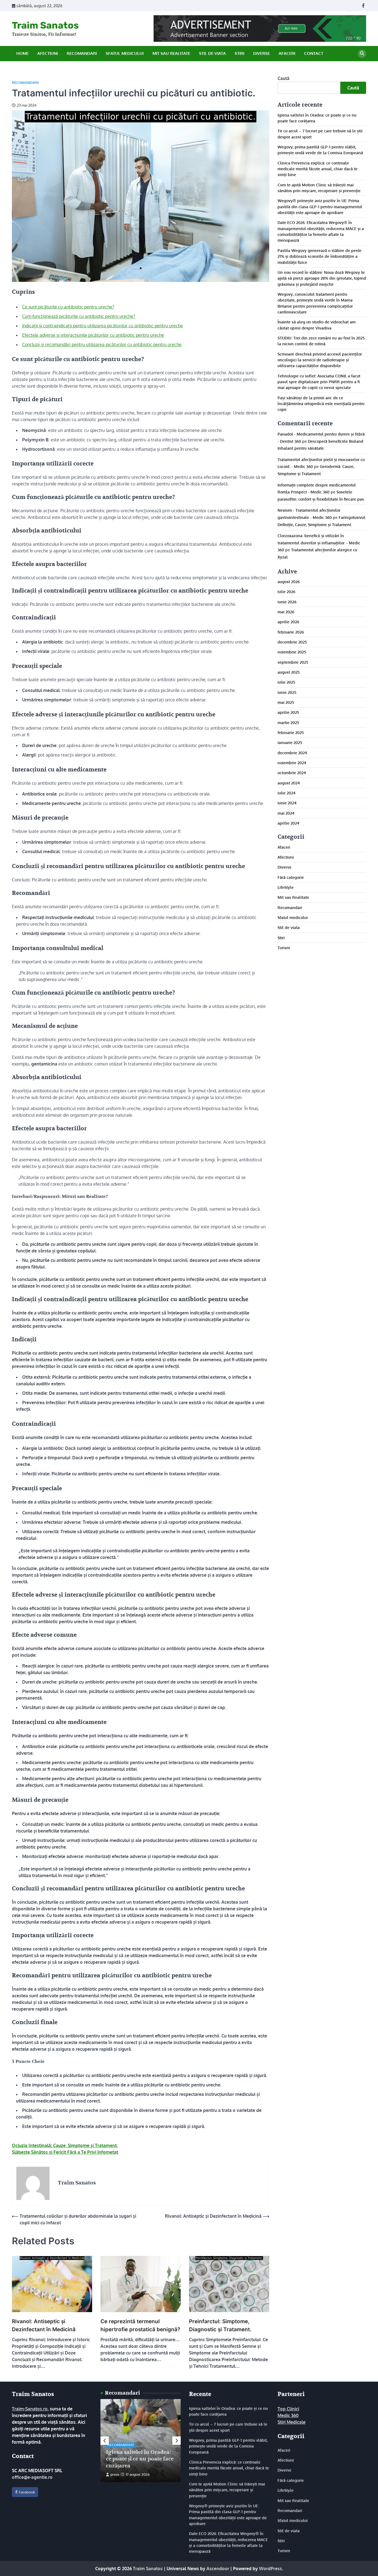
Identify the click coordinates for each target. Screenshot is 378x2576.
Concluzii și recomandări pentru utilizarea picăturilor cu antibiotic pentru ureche (102, 344)
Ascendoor (218, 2569)
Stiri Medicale (292, 2422)
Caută (283, 78)
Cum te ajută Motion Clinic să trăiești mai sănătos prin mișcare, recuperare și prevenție (227, 2490)
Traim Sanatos (45, 25)
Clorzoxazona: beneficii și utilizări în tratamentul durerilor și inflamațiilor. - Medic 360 (319, 543)
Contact (314, 53)
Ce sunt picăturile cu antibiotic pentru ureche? (68, 307)
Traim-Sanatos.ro (30, 2409)
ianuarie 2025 (290, 742)
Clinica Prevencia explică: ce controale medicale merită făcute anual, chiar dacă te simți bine (318, 168)
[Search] (362, 54)
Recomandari (82, 53)
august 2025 (289, 672)
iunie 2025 (287, 692)
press (115, 2474)
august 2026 (289, 581)
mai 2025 (286, 702)
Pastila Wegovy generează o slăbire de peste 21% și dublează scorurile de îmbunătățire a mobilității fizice (319, 256)
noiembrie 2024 (292, 763)
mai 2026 (286, 611)
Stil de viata (212, 53)
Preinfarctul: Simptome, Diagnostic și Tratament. (220, 2325)
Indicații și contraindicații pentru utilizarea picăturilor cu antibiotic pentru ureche (103, 326)
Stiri (240, 53)
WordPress (270, 2569)
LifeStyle (286, 887)
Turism (284, 948)
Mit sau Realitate (171, 53)
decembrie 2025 (292, 642)
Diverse (262, 53)
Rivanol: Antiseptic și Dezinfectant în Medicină (44, 2325)
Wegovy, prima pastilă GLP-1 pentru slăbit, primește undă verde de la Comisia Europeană (228, 2446)
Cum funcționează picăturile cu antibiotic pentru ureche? (79, 316)
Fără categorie (291, 877)
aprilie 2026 (288, 622)
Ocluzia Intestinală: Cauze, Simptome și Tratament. (65, 2145)
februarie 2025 (291, 732)
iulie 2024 (287, 793)
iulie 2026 (286, 591)
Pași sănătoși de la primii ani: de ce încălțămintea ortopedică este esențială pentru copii (321, 403)
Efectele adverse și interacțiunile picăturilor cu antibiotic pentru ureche (93, 335)
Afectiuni (48, 53)
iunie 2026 (287, 601)
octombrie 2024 (292, 773)
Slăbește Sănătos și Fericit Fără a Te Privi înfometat (65, 2152)
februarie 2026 (291, 632)
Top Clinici (288, 2409)
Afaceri (287, 53)
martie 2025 (288, 722)
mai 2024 (286, 813)
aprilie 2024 (288, 823)
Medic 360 (288, 2415)
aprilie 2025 (288, 712)
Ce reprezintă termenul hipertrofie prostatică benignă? (140, 2325)
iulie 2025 (286, 682)
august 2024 (289, 783)
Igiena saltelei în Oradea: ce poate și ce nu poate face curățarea (140, 2459)
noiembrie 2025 (292, 652)
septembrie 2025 (293, 662)
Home (22, 53)
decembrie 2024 (292, 752)
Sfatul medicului (125, 53)
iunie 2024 (287, 803)
